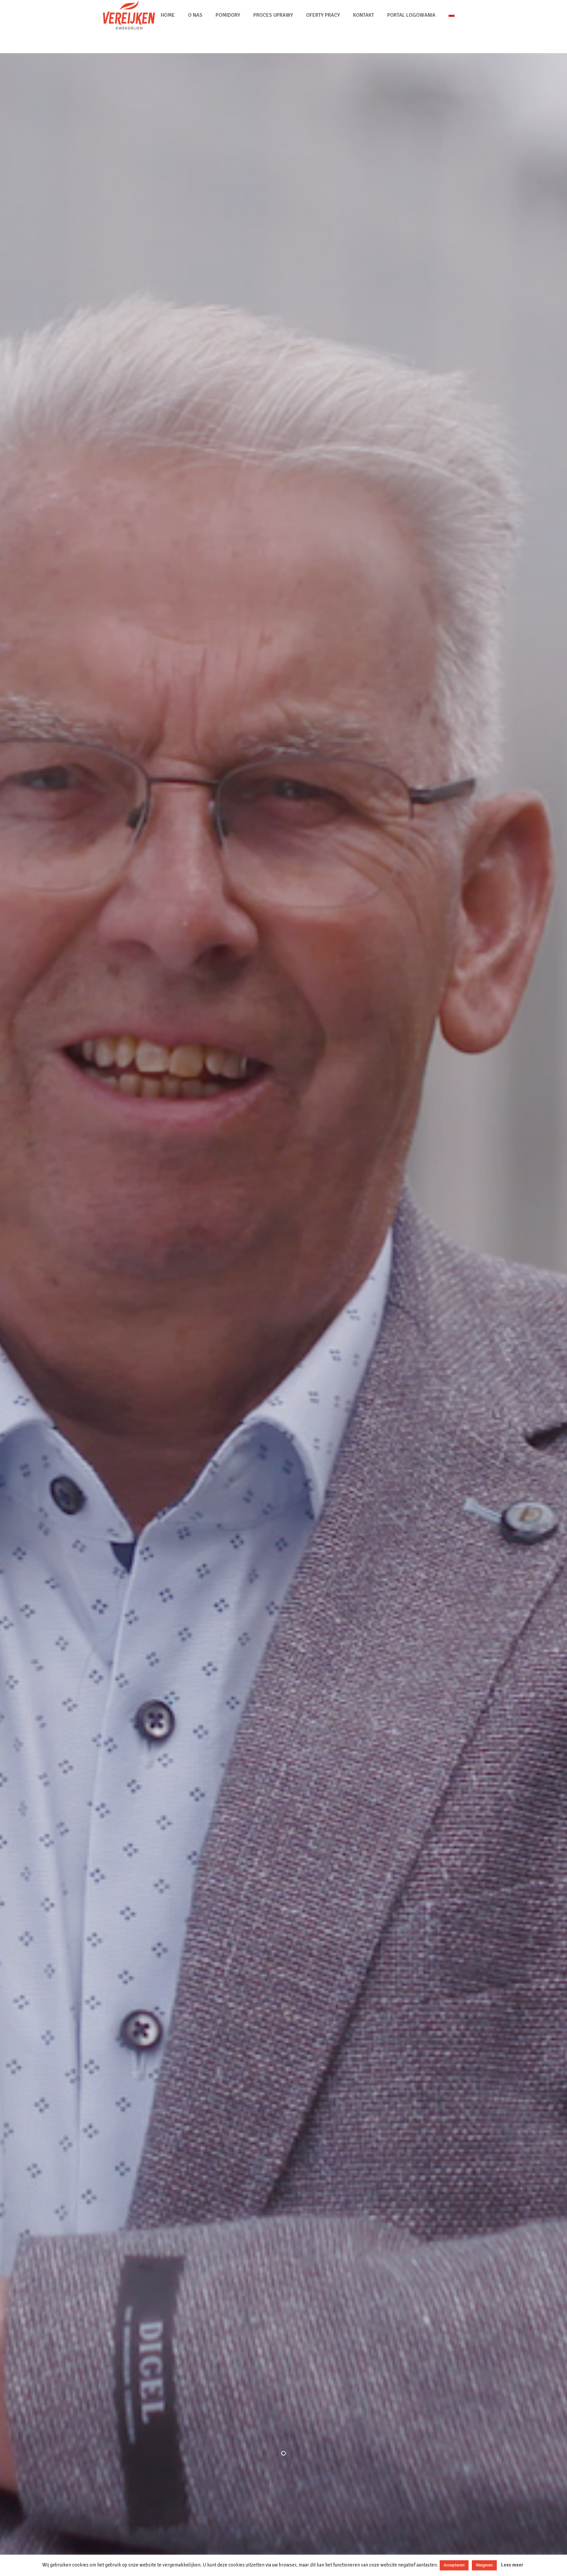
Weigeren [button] (484, 2565)
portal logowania (411, 15)
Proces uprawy (273, 15)
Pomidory (228, 15)
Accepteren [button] (454, 2565)
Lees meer (512, 2565)
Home (168, 15)
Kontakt (364, 15)
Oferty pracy (323, 15)
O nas (195, 15)
